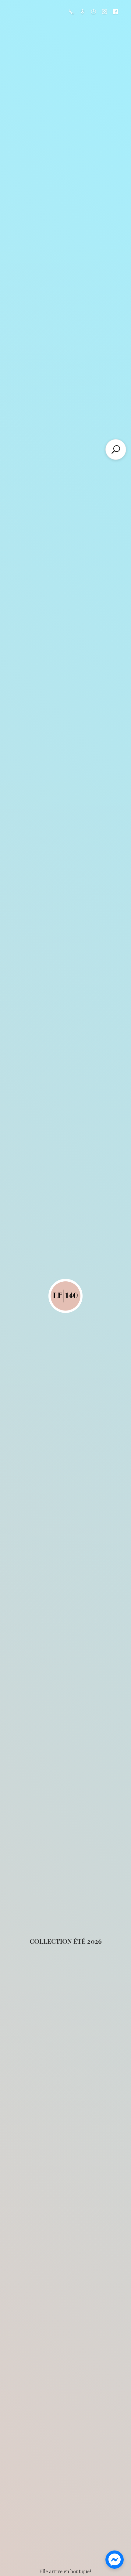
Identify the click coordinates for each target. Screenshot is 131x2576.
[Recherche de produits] (116, 449)
